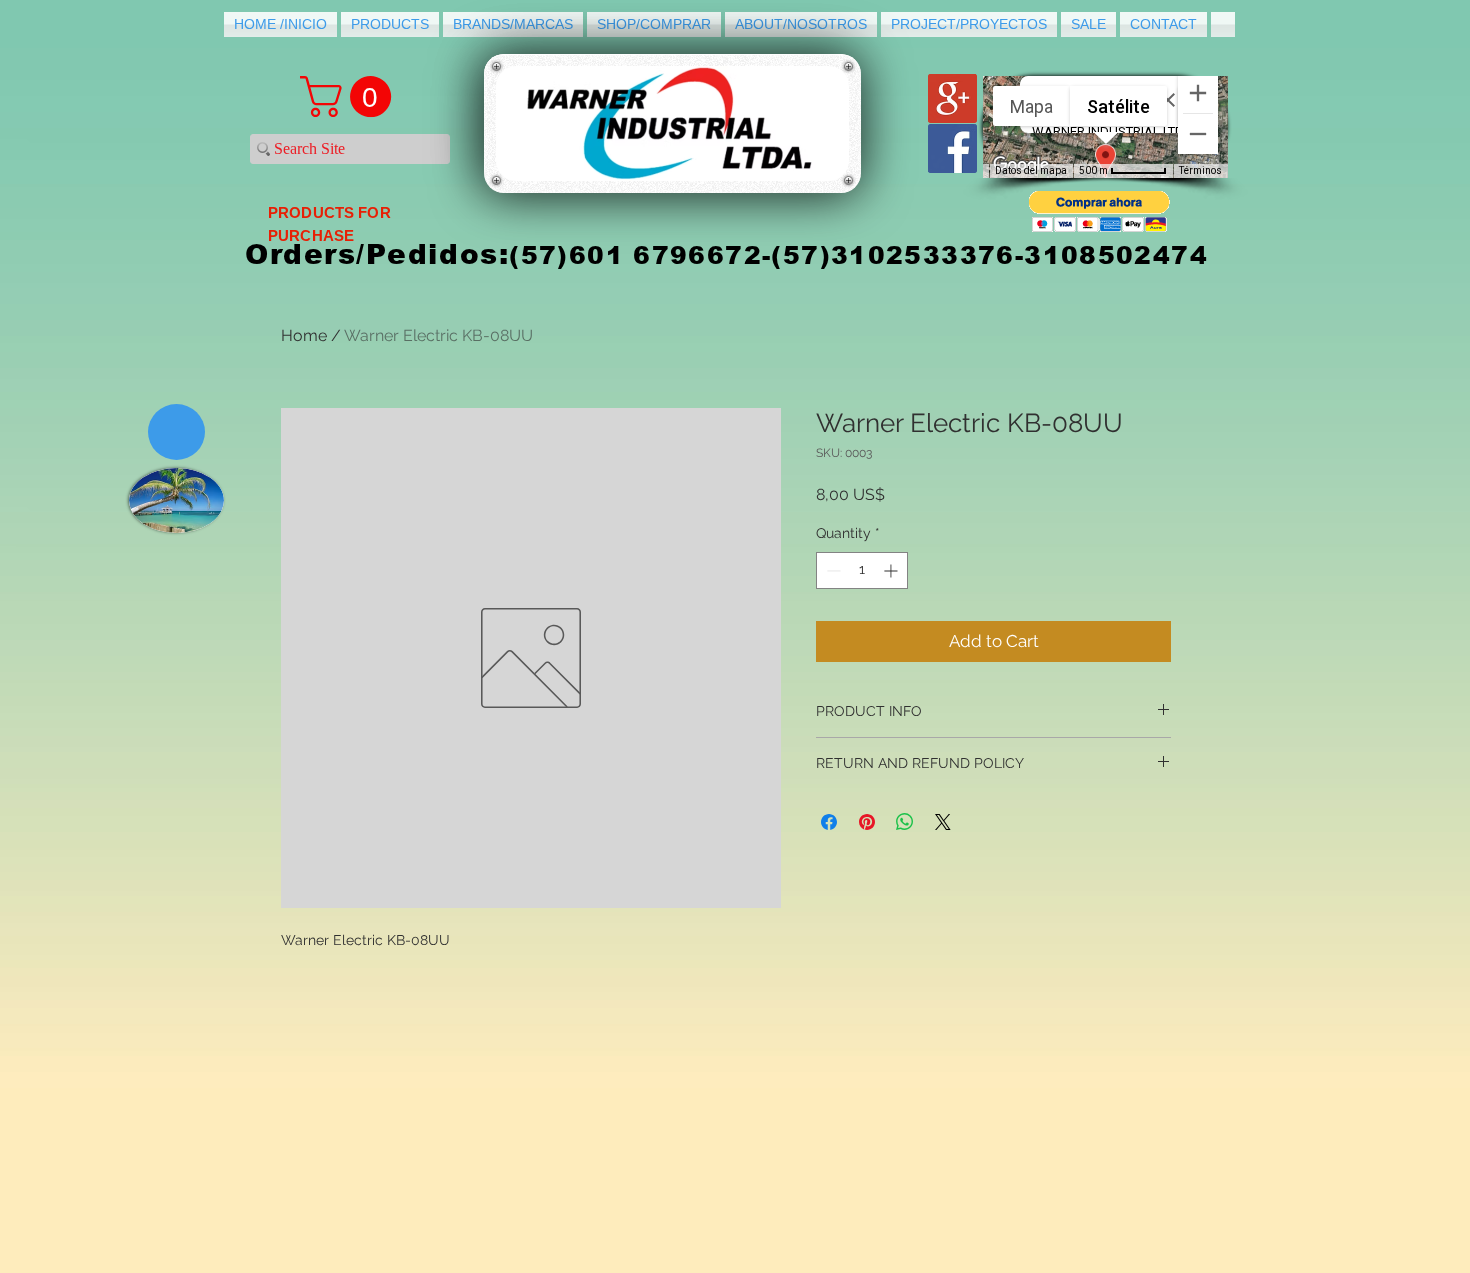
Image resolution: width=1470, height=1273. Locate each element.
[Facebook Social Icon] (952, 148)
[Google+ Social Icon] (952, 98)
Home (304, 335)
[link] (350, 96)
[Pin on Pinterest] (867, 822)
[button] (1099, 211)
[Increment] (892, 570)
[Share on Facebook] (829, 822)
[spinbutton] (862, 570)
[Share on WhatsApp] (905, 822)
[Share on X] (943, 822)
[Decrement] (831, 570)
